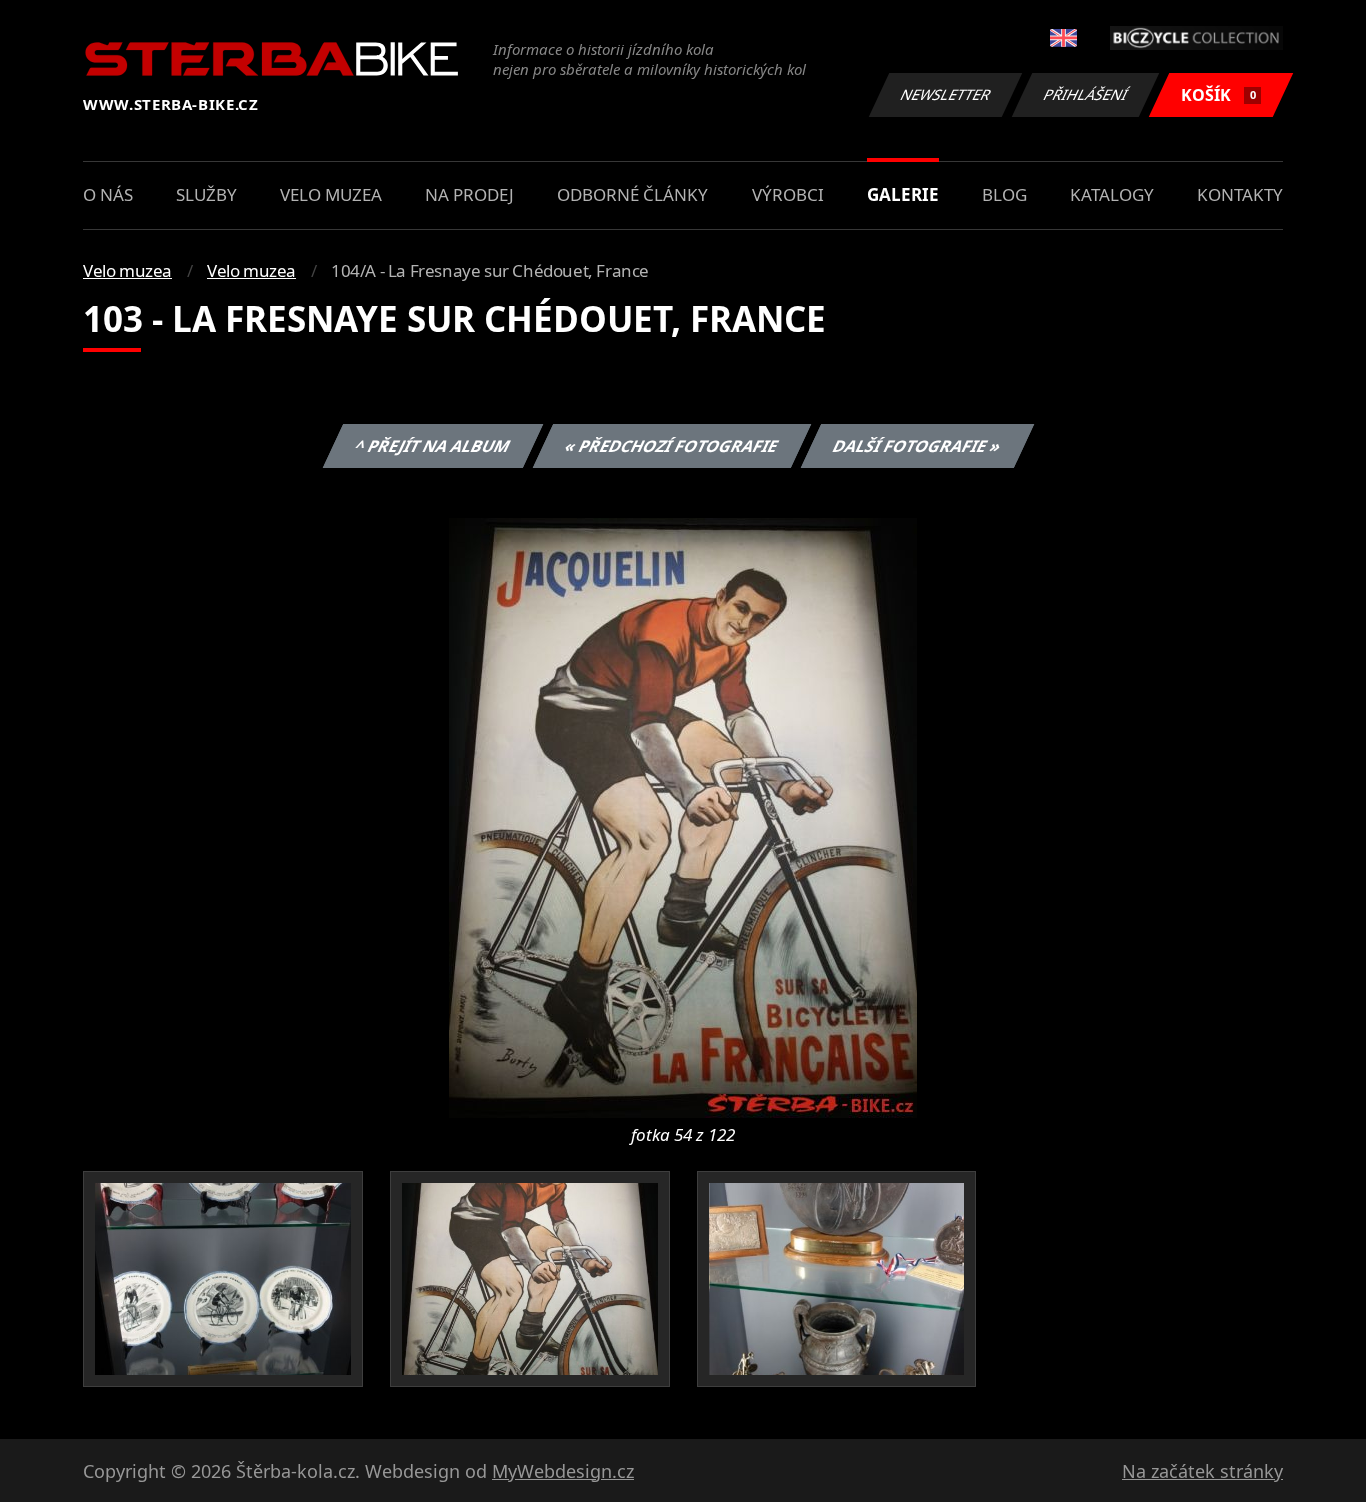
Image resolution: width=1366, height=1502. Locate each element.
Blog (1004, 194)
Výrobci (788, 194)
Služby (206, 194)
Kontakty (1240, 194)
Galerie (903, 194)
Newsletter (946, 94)
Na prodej (469, 194)
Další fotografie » (916, 446)
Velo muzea (331, 194)
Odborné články (632, 194)
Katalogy (1112, 194)
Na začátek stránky (1202, 1471)
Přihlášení (1086, 94)
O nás (108, 194)
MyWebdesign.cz (563, 1471)
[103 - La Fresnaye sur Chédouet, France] (683, 816)
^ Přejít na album (432, 446)
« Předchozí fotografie (671, 446)
